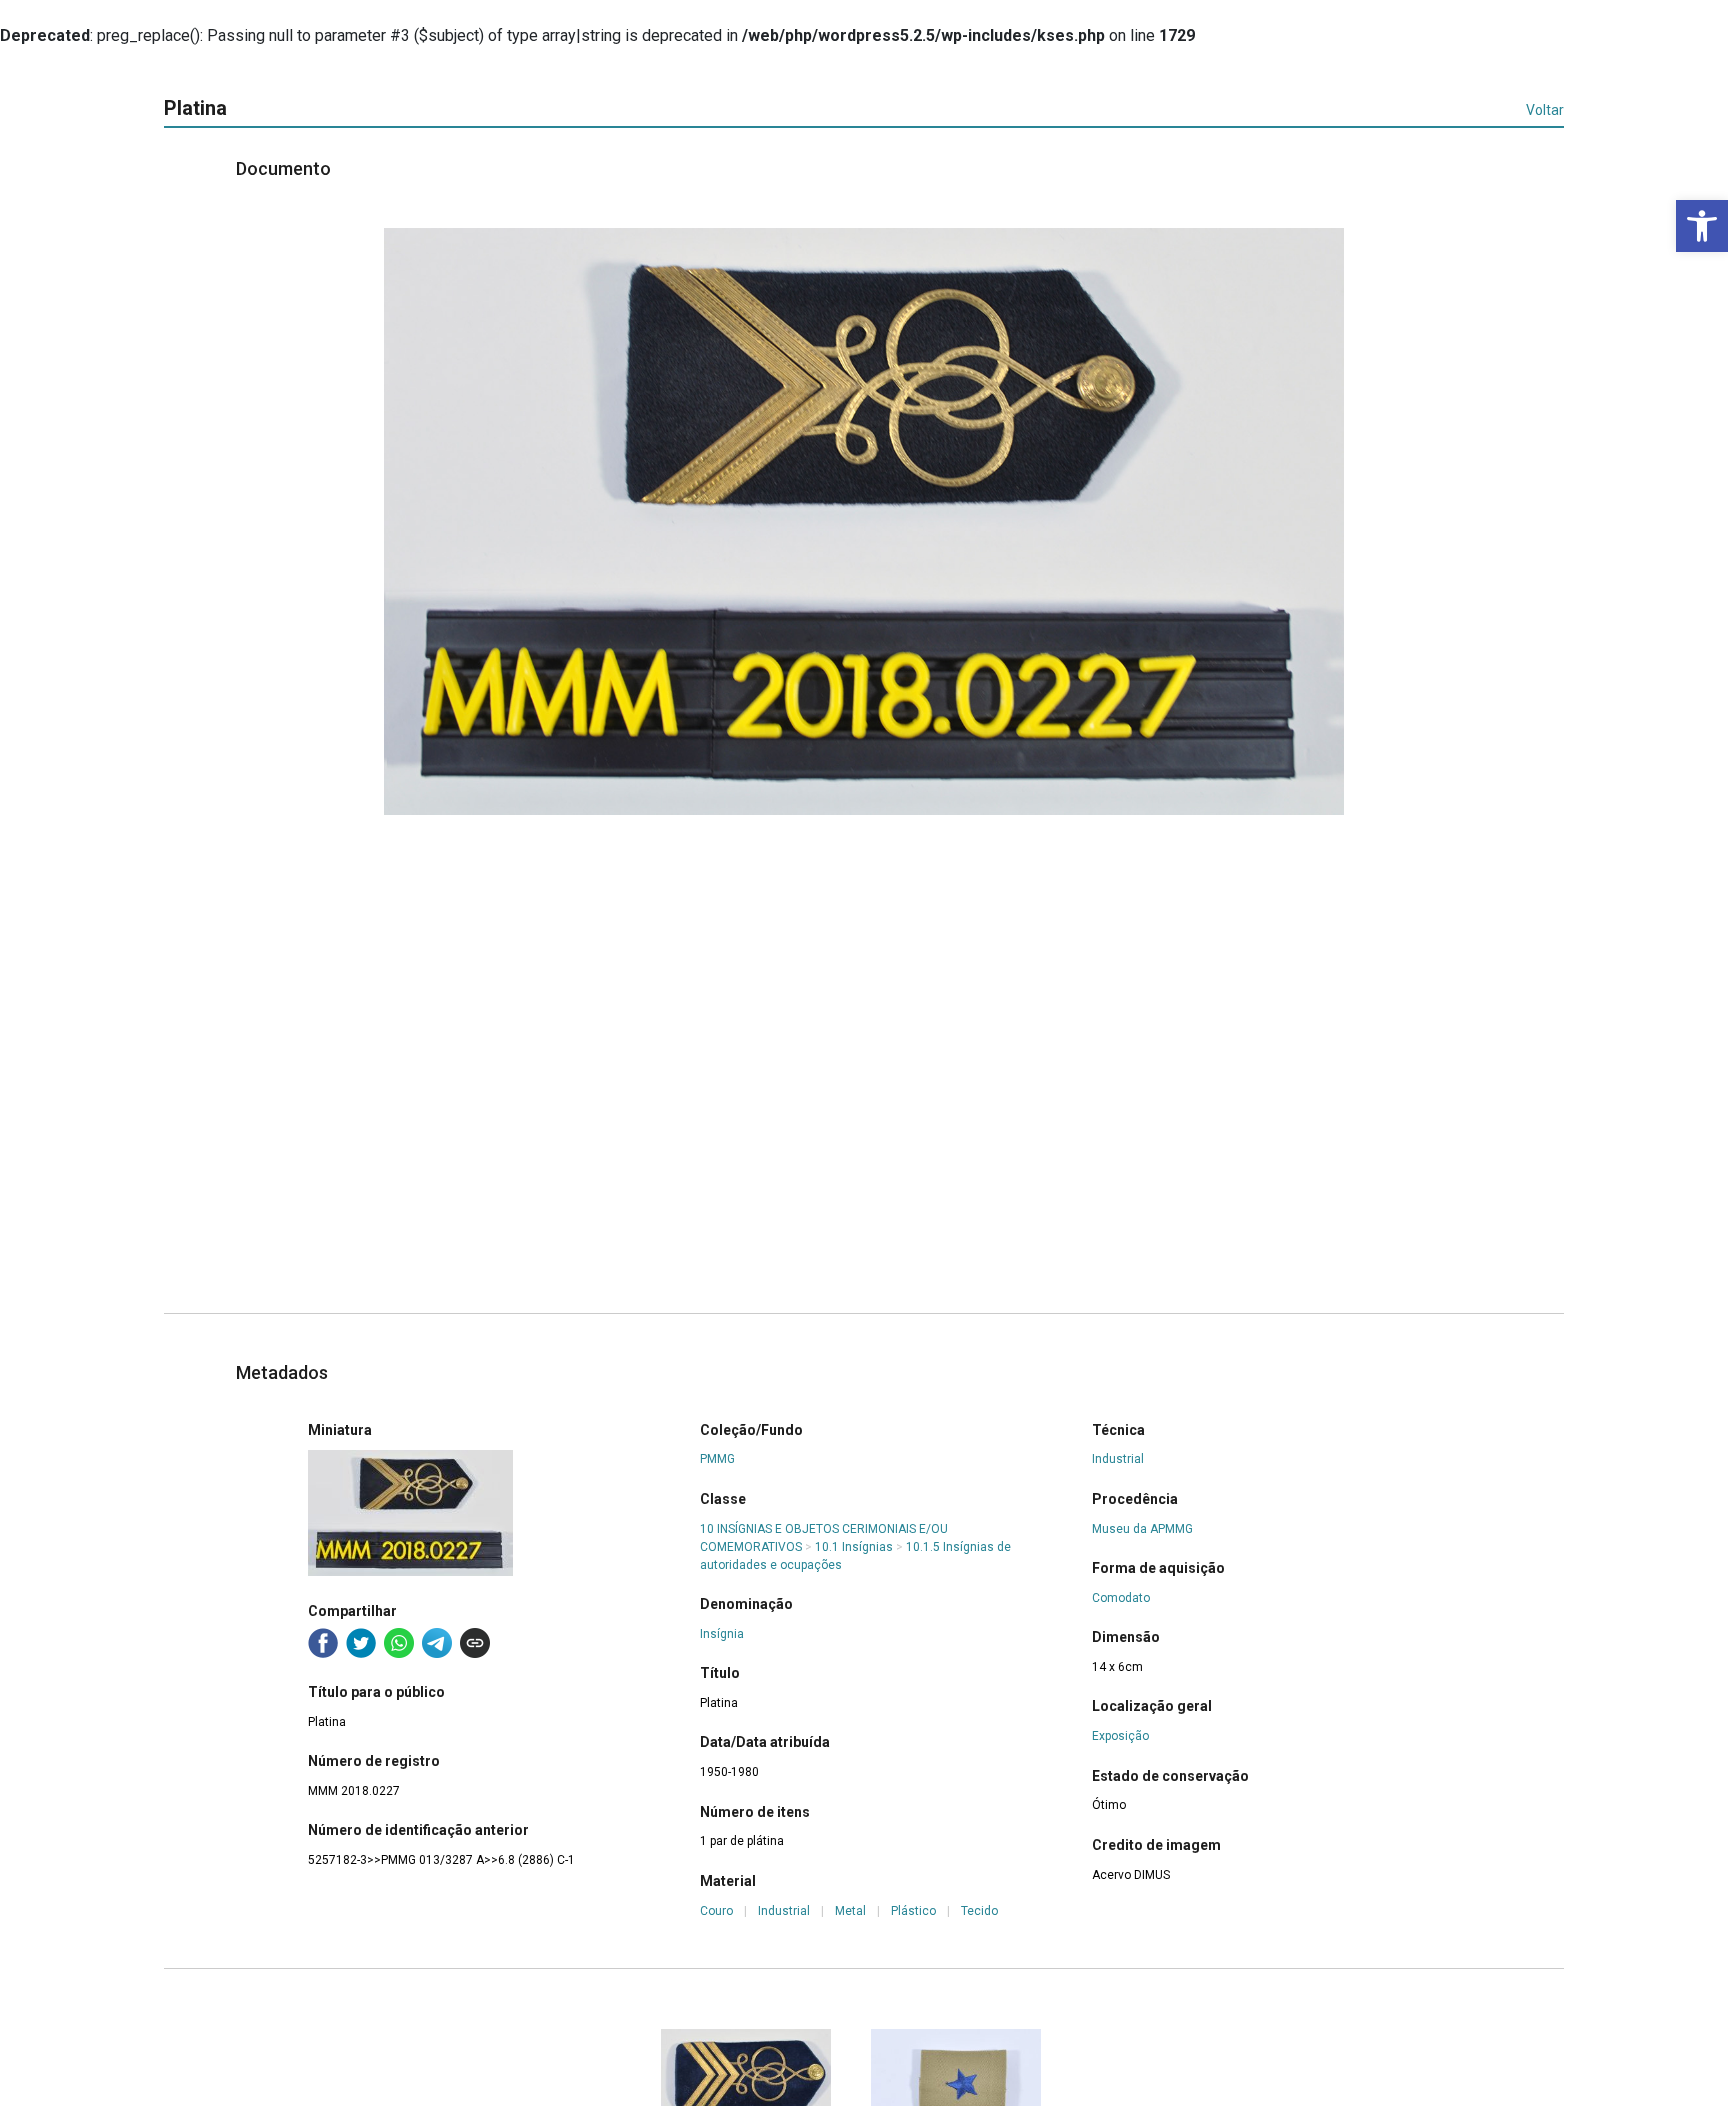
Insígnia (722, 1634)
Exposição (1120, 1736)
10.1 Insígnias (854, 1547)
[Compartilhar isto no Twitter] (361, 1643)
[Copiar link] (475, 1643)
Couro (716, 1911)
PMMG (717, 1459)
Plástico (913, 1911)
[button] (1702, 226)
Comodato (1121, 1598)
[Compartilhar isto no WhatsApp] (399, 1643)
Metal (850, 1911)
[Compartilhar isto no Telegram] (437, 1643)
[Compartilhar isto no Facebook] (323, 1643)
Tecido (979, 1911)
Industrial (784, 1911)
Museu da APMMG (1142, 1529)
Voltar (1545, 110)
